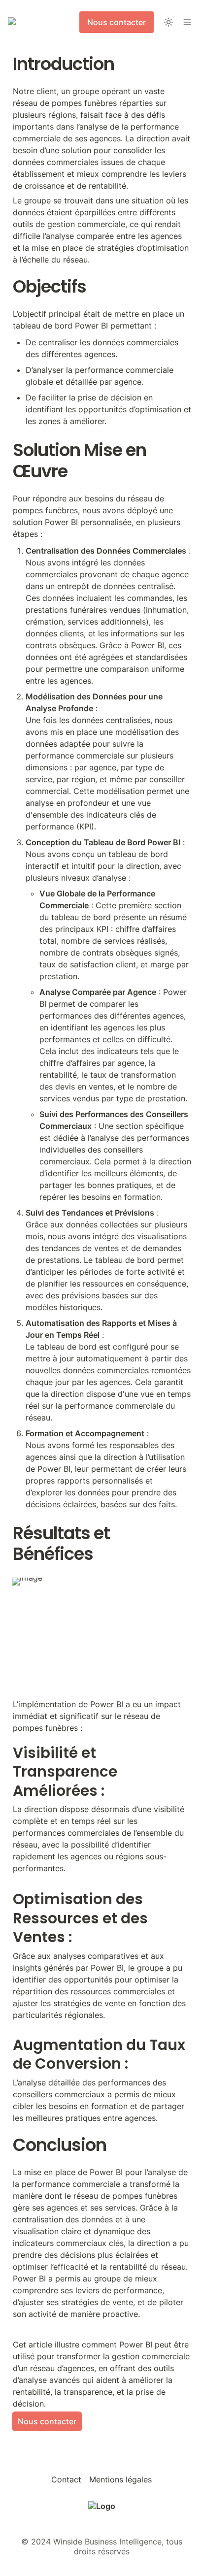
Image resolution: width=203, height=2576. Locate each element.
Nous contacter (47, 2421)
